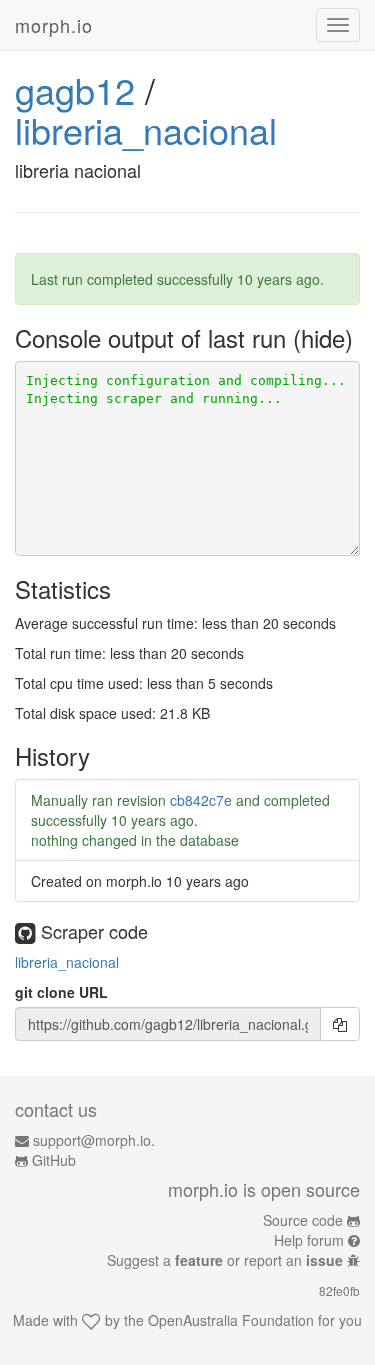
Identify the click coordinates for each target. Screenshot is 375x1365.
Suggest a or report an (225, 1260)
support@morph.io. (94, 1140)
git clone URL (61, 992)
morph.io (54, 25)
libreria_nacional (146, 129)
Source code (303, 1220)
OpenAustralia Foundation (231, 1320)
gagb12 (75, 89)
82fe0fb (339, 1290)
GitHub (54, 1160)
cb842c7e (201, 800)
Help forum (309, 1240)
